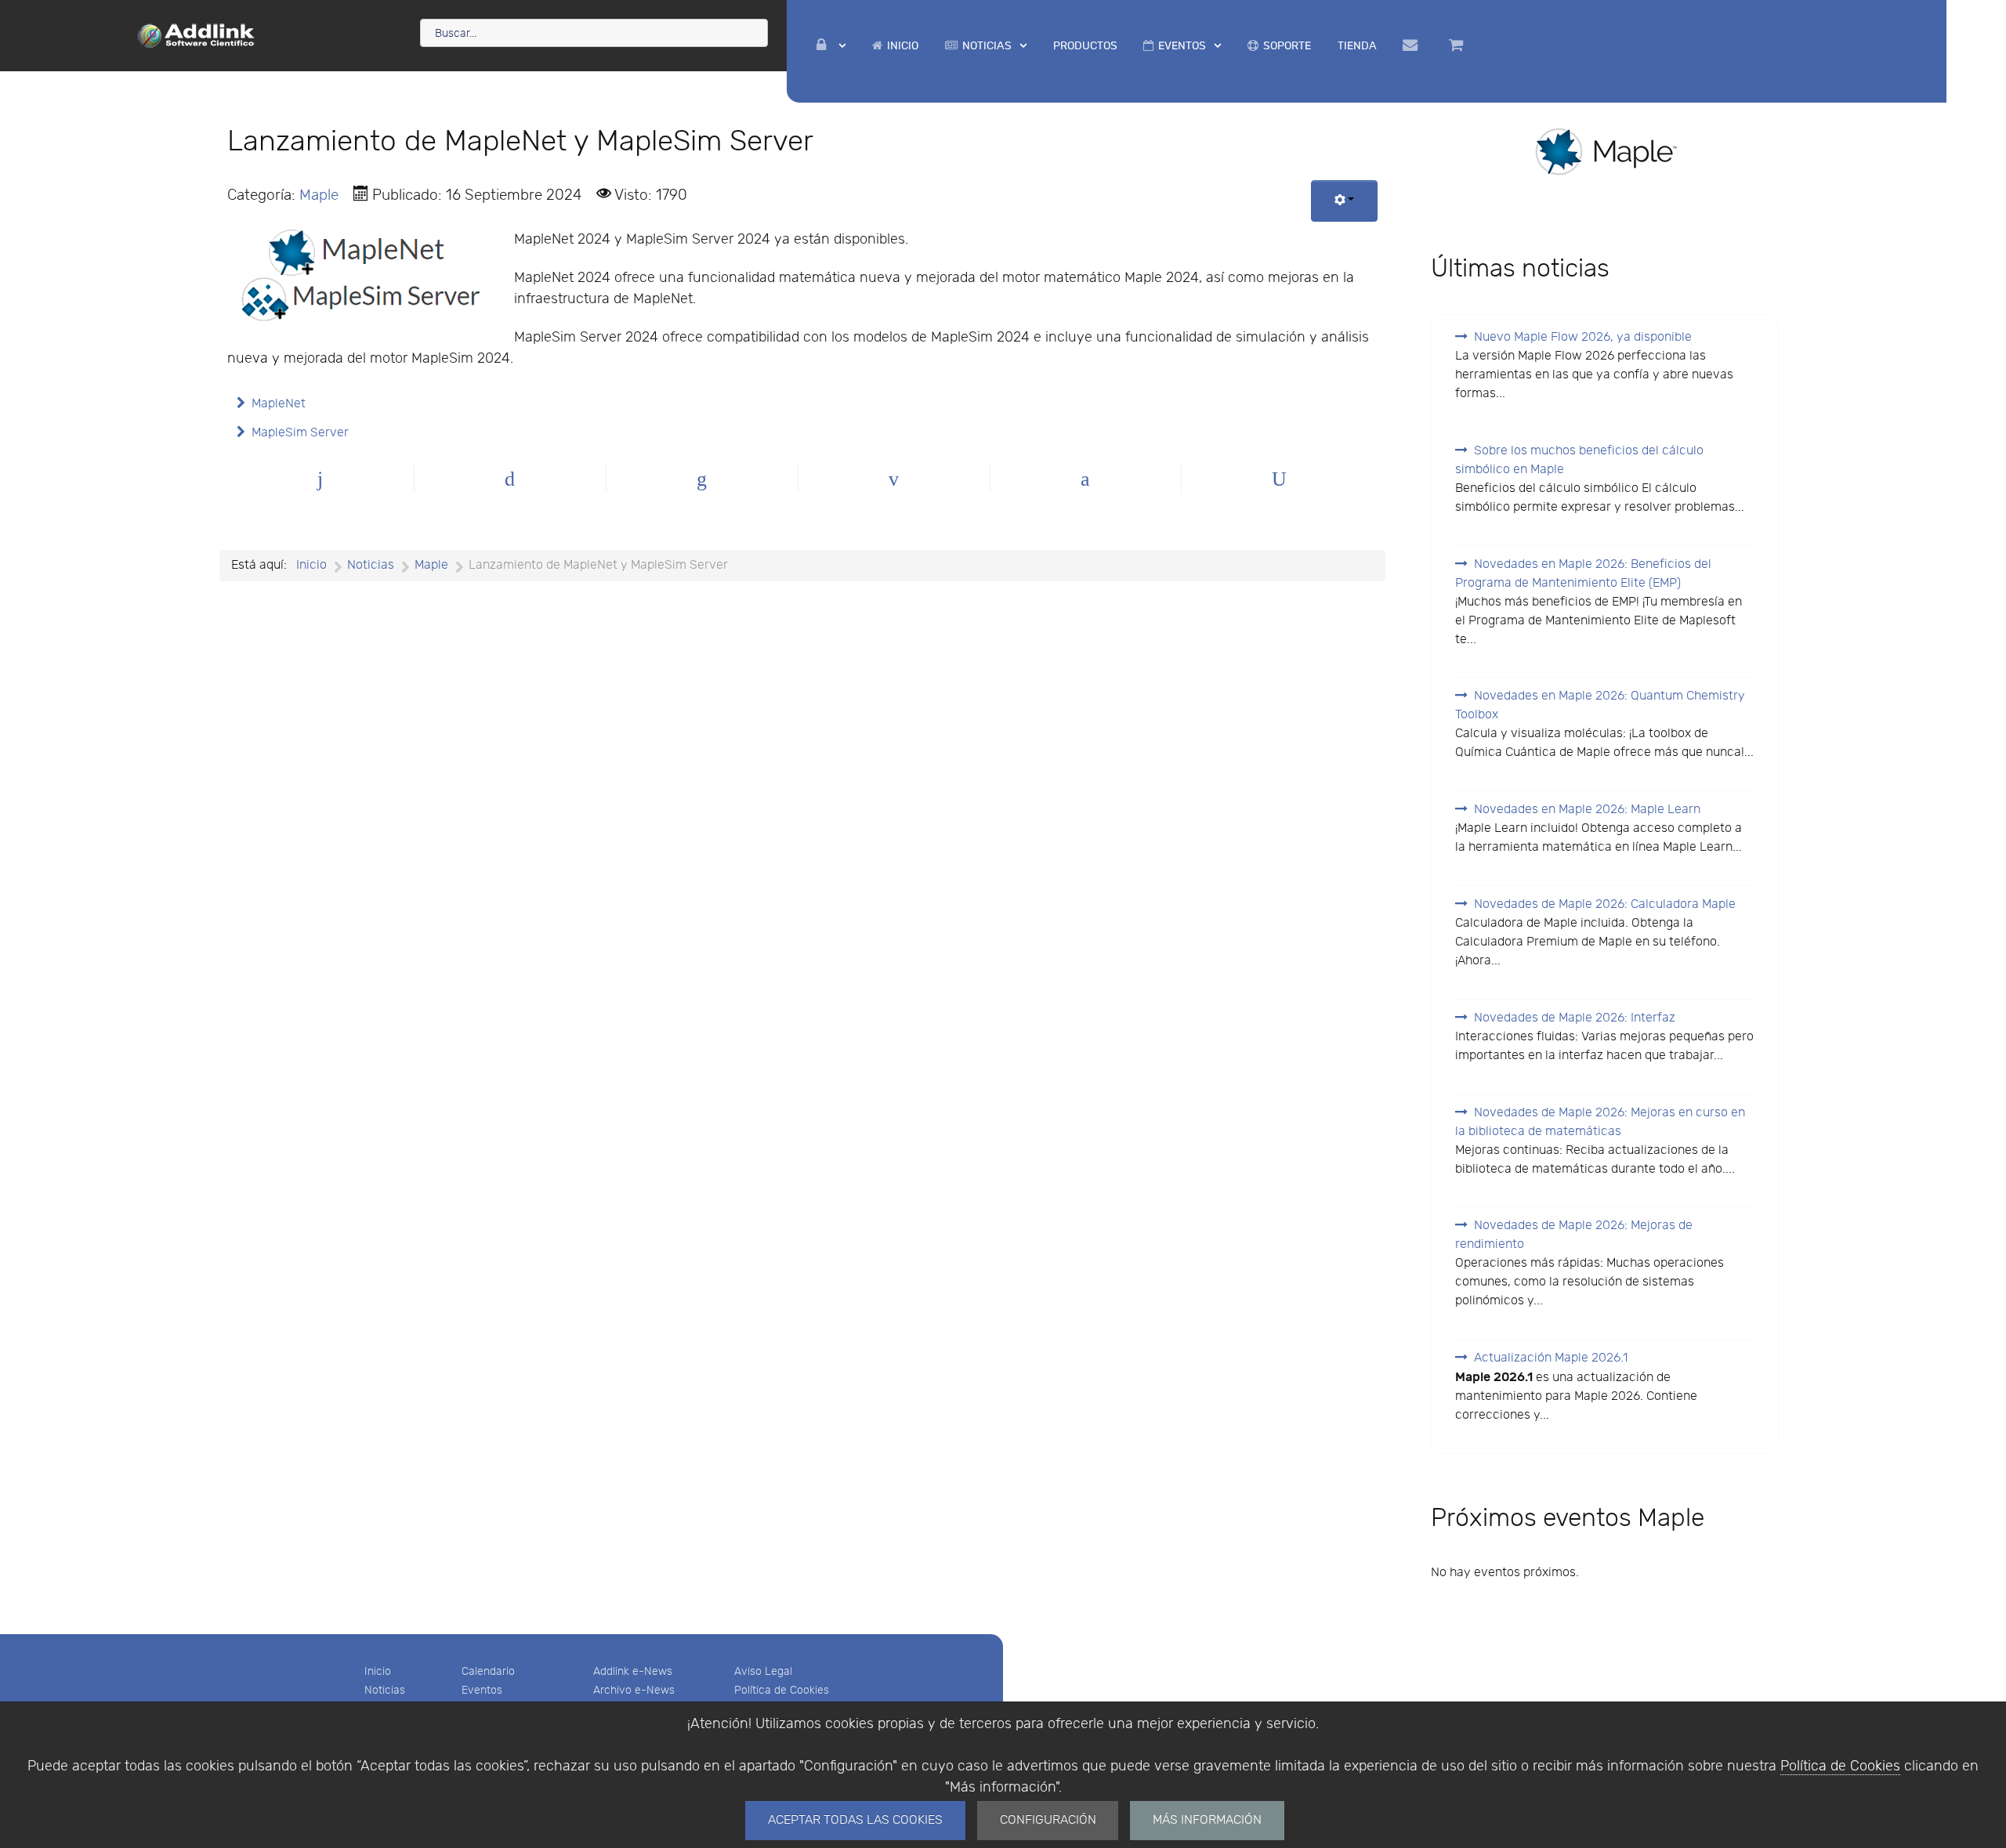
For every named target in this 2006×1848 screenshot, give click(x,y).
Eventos (482, 1690)
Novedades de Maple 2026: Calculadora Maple (1605, 904)
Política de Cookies (1840, 1766)
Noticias (385, 1690)
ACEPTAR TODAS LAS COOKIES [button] (855, 1820)
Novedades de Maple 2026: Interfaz (1575, 1018)
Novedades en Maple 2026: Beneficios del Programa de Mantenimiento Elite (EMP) (1583, 574)
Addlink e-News (633, 1671)
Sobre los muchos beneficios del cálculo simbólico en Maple (1579, 460)
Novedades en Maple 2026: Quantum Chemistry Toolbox (1600, 705)
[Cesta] (1458, 45)
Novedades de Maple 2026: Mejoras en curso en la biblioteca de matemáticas (1600, 1122)
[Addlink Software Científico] (197, 34)
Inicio (378, 1671)
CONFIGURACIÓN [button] (1048, 1820)
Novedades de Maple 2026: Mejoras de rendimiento (1574, 1235)
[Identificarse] (832, 46)
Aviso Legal (763, 1671)
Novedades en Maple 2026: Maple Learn (1587, 810)
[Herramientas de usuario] (1344, 201)
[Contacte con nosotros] (1413, 45)
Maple (319, 195)
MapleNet (279, 404)
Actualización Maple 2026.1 (1551, 1358)
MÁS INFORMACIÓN (1207, 1820)
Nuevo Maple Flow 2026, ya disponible (1583, 337)
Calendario (488, 1671)
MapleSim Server (300, 433)
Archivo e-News (634, 1690)
